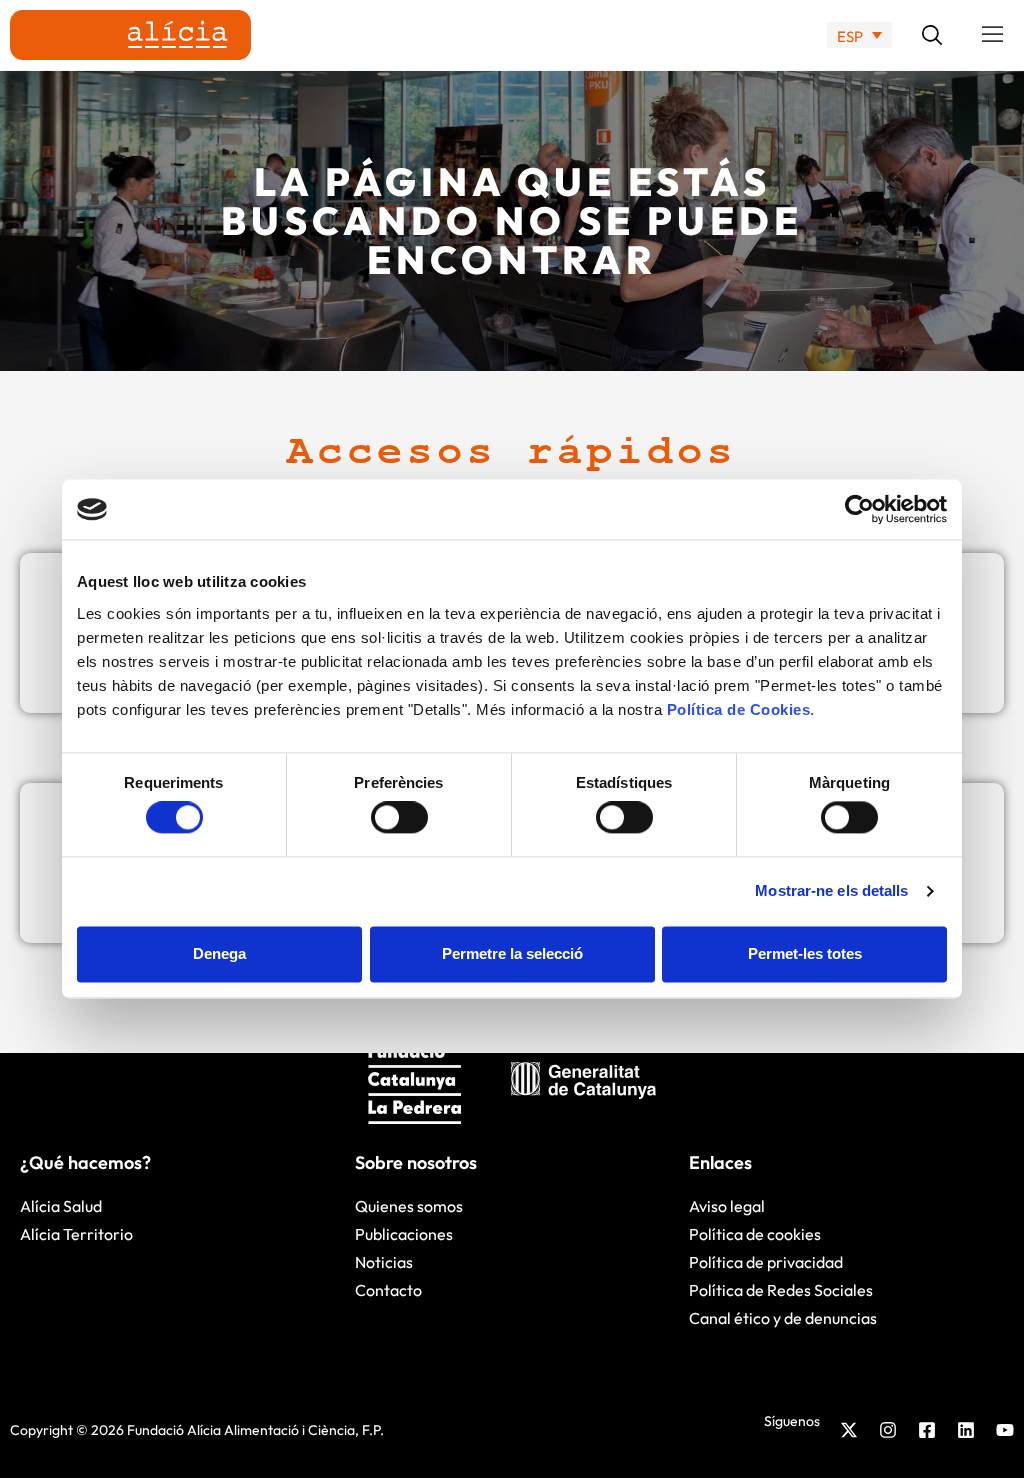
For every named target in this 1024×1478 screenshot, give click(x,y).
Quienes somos (409, 1206)
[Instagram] (888, 1430)
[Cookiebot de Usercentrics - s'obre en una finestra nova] (859, 509)
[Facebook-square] (927, 1430)
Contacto (388, 1290)
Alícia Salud (61, 1206)
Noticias (384, 1262)
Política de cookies (755, 1234)
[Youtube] (1005, 1430)
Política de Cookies (739, 709)
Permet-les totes (805, 953)
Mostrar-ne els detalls (831, 891)
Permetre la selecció (512, 953)
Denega (219, 953)
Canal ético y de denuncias (783, 1318)
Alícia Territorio (76, 1234)
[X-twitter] (849, 1430)
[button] (993, 35)
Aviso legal (727, 1206)
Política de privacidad (766, 1262)
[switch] (399, 818)
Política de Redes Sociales (781, 1290)
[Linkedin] (966, 1430)
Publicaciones (404, 1234)
